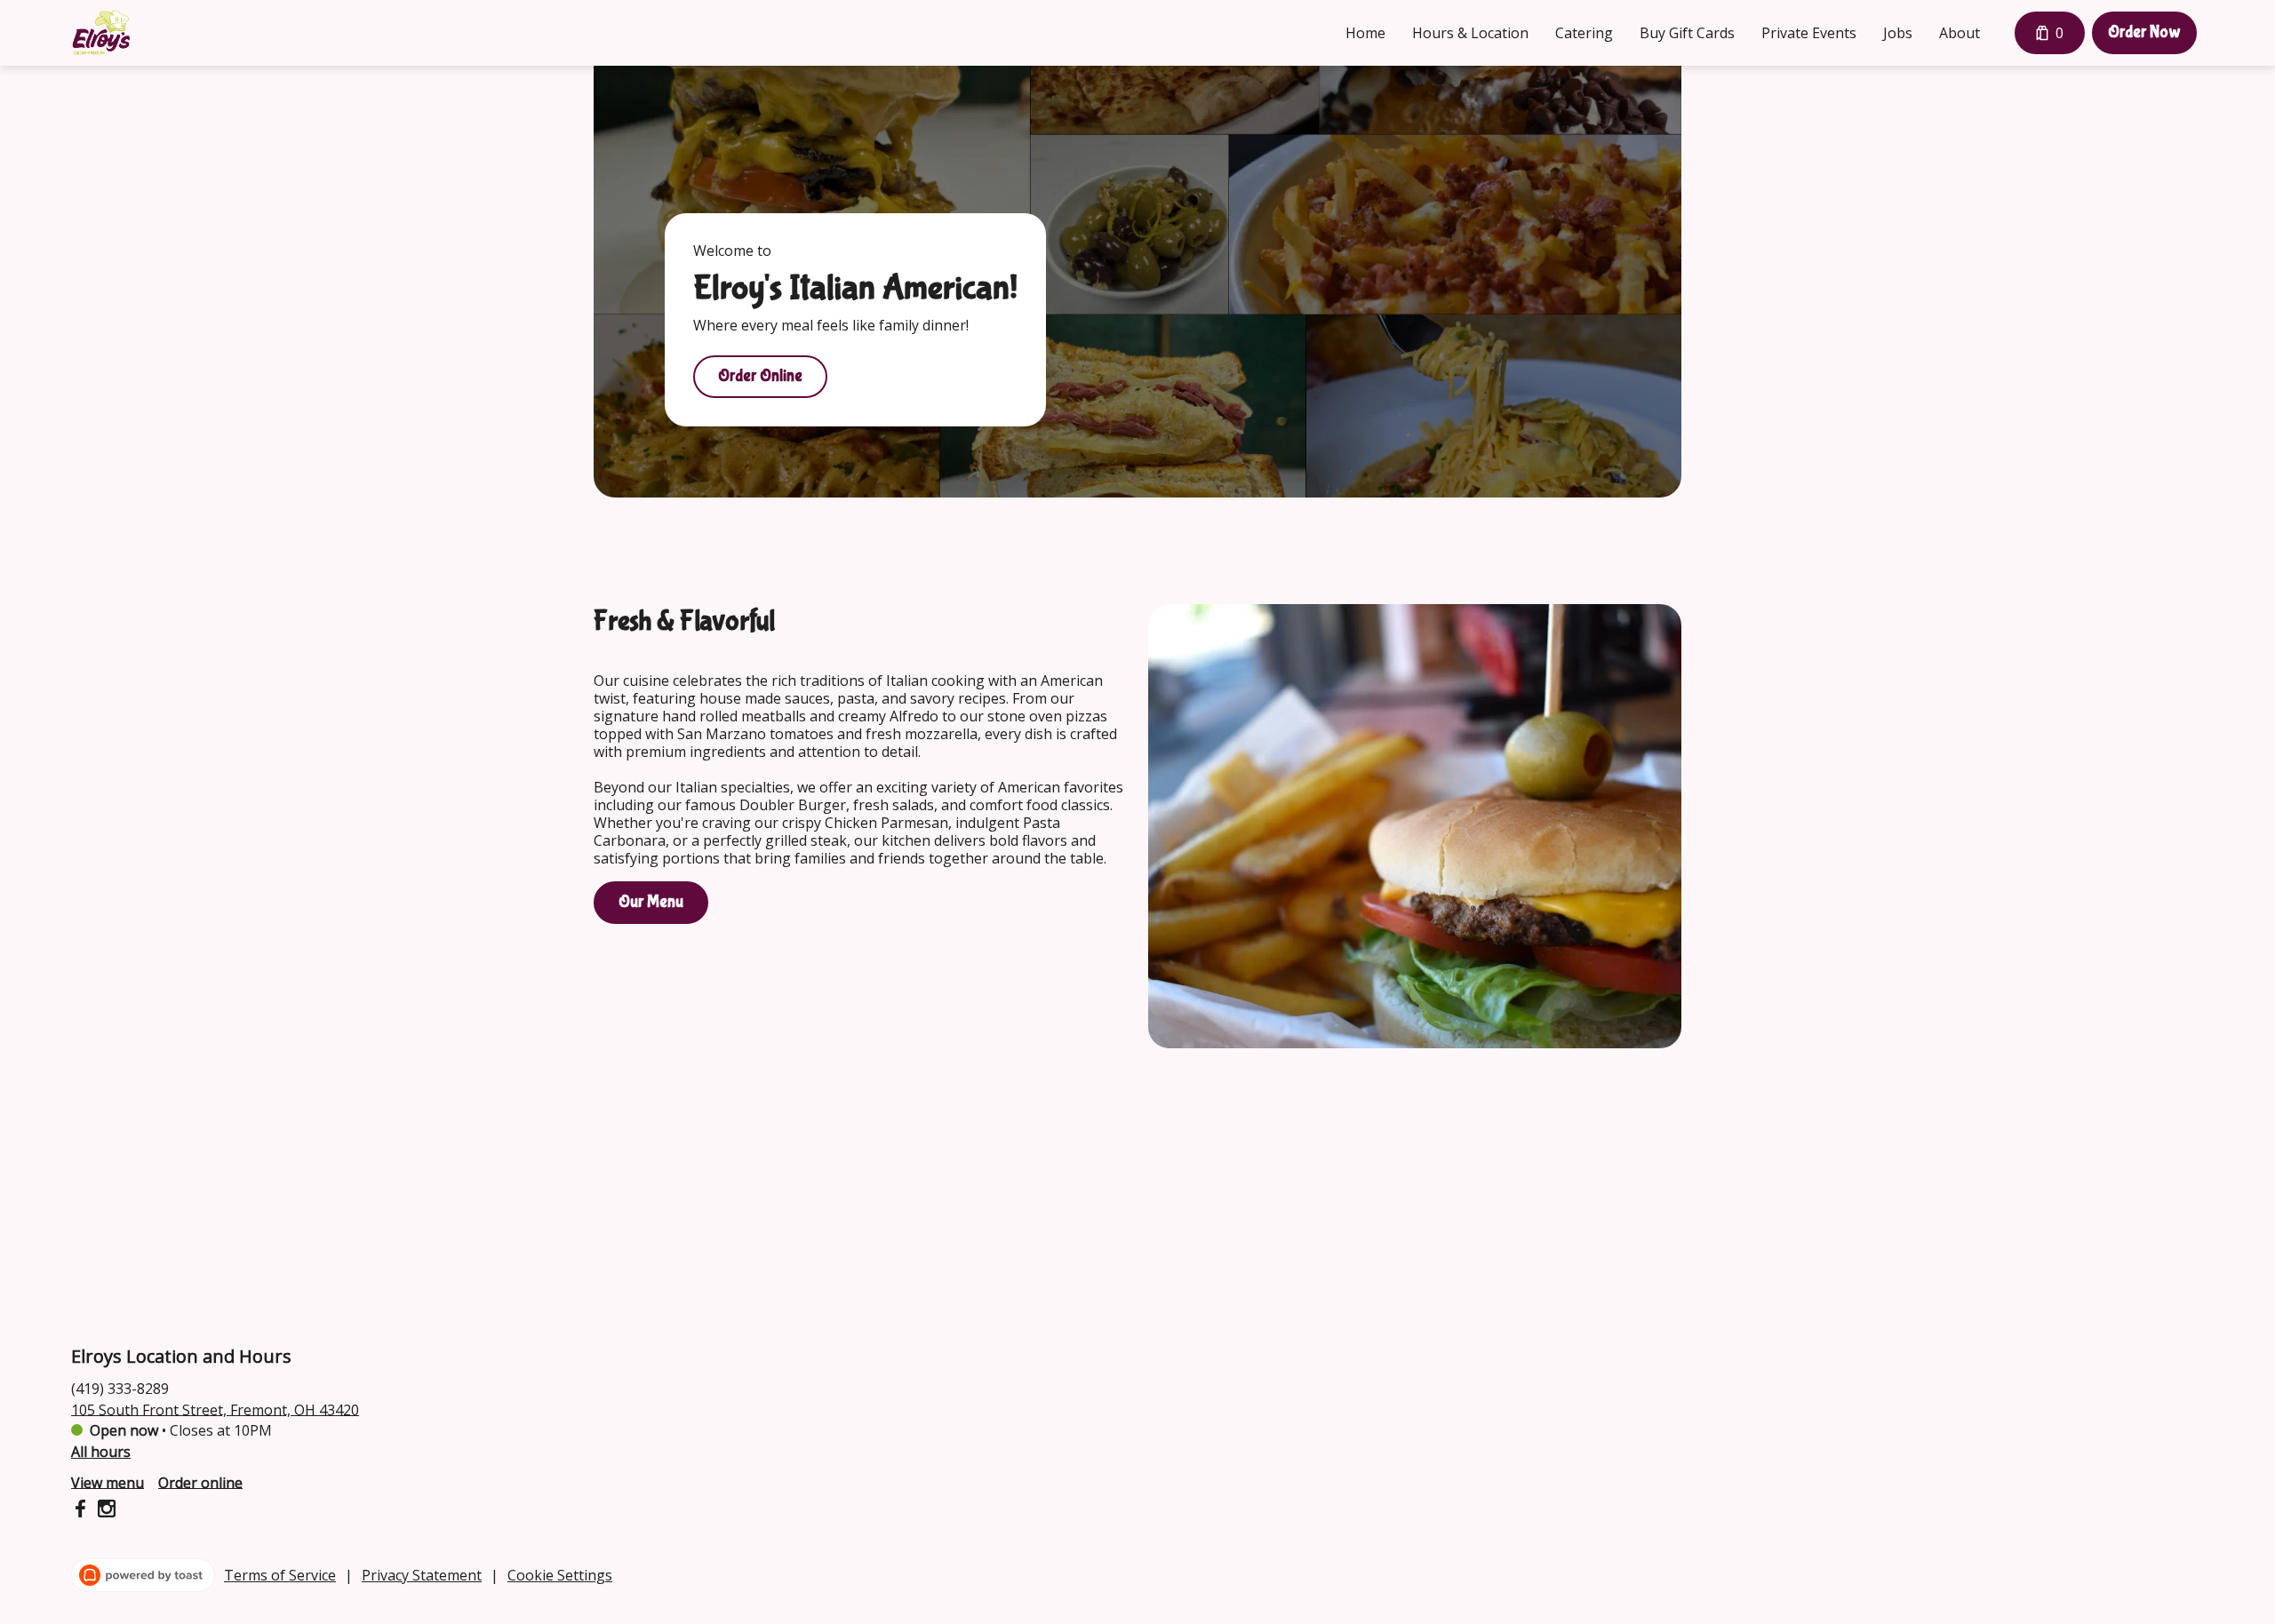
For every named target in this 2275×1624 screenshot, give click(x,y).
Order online (200, 1482)
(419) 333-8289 (120, 1388)
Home (1365, 33)
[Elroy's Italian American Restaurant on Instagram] (104, 1511)
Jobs (1898, 33)
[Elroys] (101, 33)
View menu (108, 1482)
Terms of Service (280, 1575)
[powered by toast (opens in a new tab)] (143, 1575)
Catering (1584, 33)
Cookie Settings (560, 1575)
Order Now (2144, 32)
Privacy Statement (422, 1575)
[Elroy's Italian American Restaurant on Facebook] (82, 1511)
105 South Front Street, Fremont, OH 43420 (215, 1409)
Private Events (1809, 33)
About (1960, 33)
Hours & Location (1470, 33)
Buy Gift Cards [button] (1687, 33)
